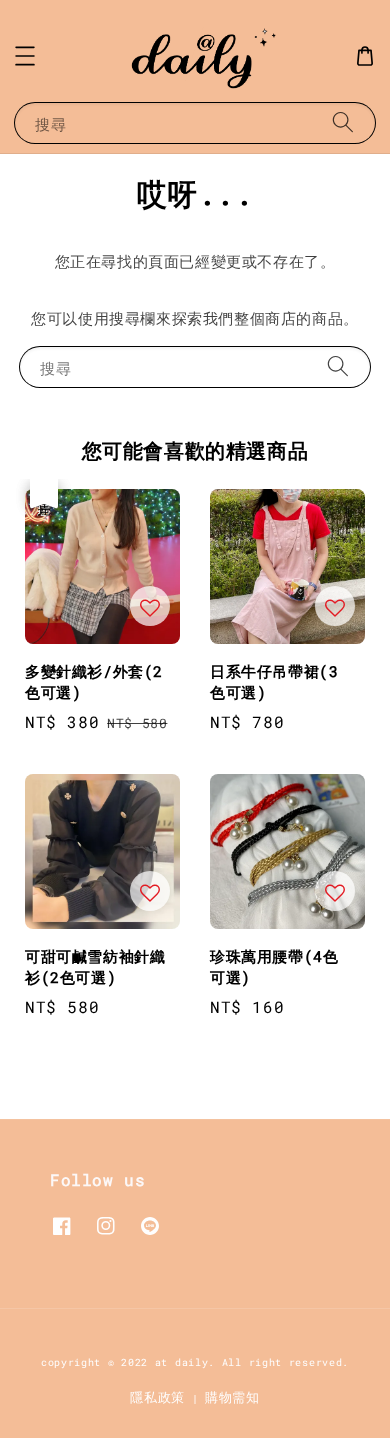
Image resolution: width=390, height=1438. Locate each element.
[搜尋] (343, 122)
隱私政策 (157, 1397)
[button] (25, 56)
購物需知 (232, 1397)
